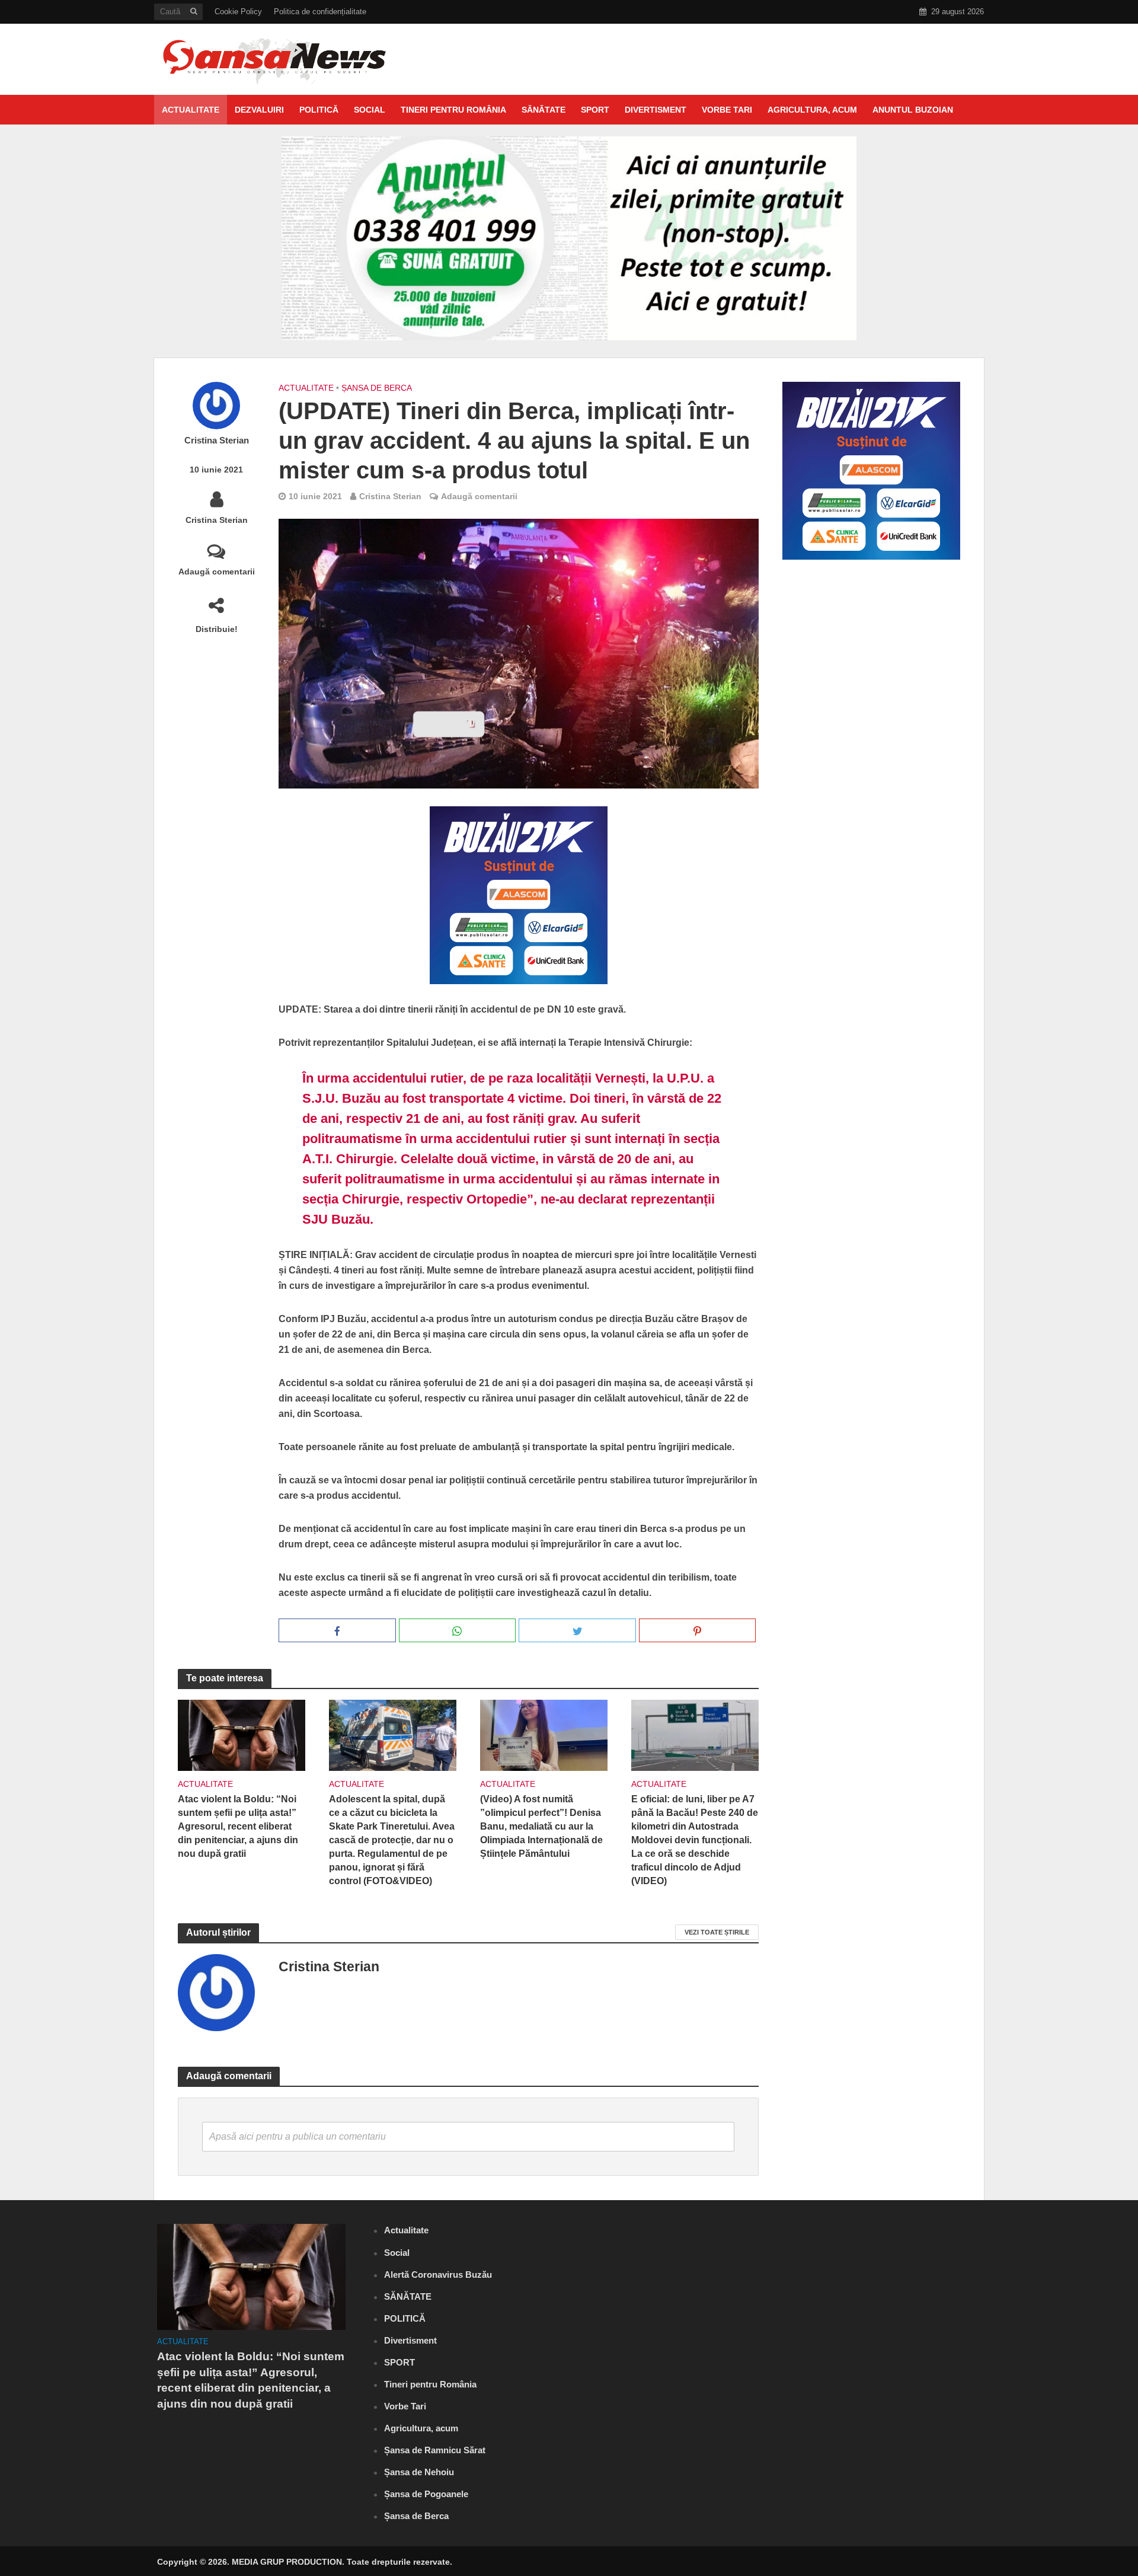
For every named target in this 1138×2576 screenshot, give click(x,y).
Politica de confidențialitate (320, 12)
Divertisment (656, 110)
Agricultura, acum (812, 110)
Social (370, 110)
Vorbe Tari (727, 110)
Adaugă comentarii (217, 572)
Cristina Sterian (217, 440)
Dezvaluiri (259, 110)
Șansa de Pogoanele (426, 2494)
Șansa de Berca (377, 388)
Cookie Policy (238, 12)
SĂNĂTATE (544, 110)
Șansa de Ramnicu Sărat (435, 2450)
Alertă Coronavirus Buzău (438, 2275)
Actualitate (191, 110)
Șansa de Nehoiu (419, 2472)
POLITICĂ (319, 110)
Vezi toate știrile (717, 1932)
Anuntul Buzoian (913, 110)
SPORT (595, 110)
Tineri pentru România (453, 110)
